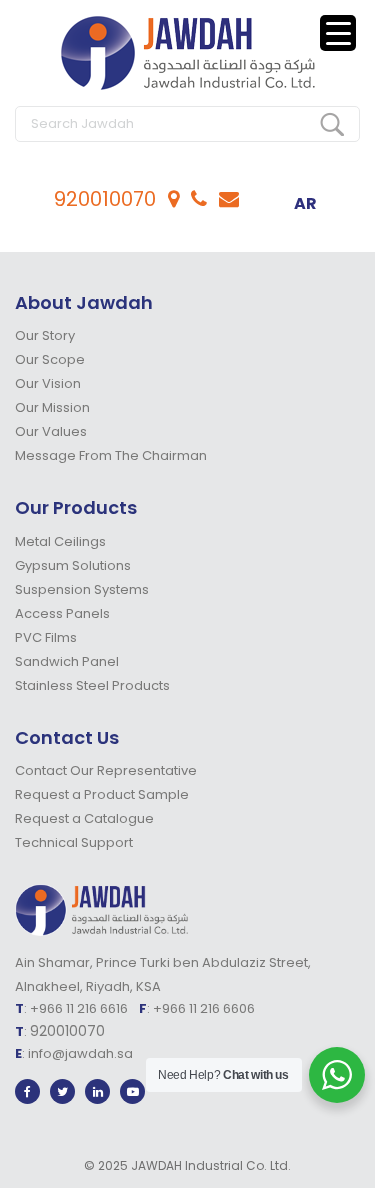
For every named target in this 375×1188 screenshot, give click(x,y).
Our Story (45, 335)
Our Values (51, 431)
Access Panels (62, 613)
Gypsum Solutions (73, 565)
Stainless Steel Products (92, 685)
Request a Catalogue (84, 818)
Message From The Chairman (111, 455)
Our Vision (48, 383)
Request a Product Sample (102, 794)
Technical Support (74, 842)
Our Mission (52, 407)
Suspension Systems (82, 589)
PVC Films (46, 637)
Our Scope (50, 359)
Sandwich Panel (67, 661)
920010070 (105, 199)
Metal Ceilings (60, 541)
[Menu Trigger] (338, 33)
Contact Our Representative (106, 770)
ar (305, 203)
